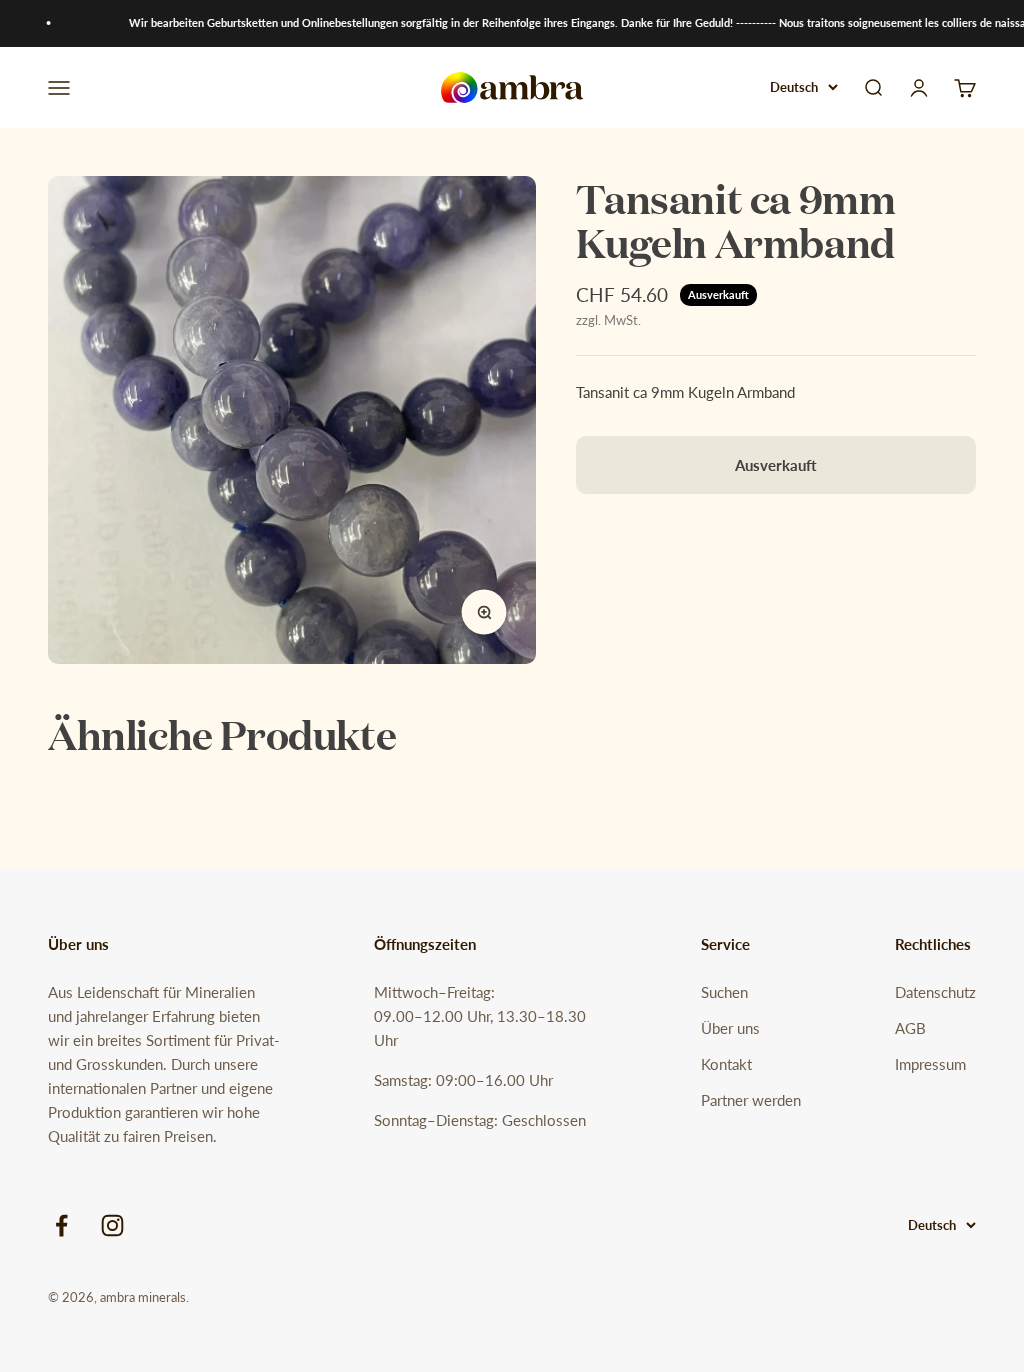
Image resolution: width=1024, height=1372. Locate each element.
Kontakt (726, 1064)
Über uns (730, 1028)
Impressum (930, 1064)
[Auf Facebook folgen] (61, 1225)
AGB (910, 1028)
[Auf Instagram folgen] (112, 1225)
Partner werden (751, 1100)
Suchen (724, 992)
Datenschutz (935, 992)
